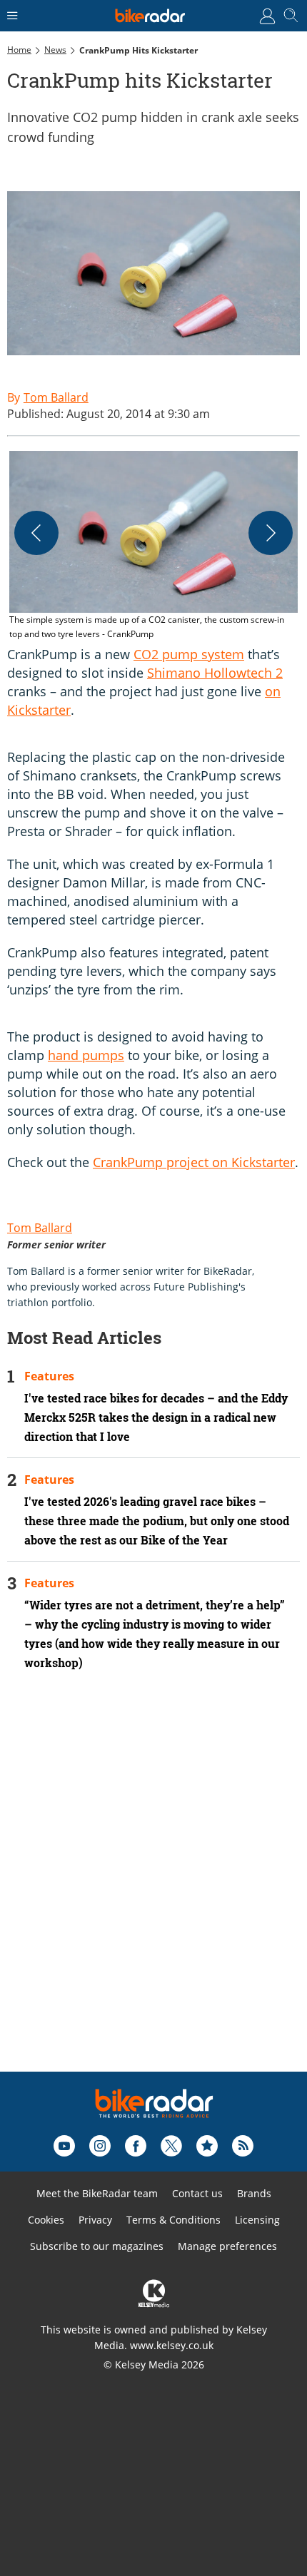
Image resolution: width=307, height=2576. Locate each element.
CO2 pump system (189, 654)
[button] (153, 546)
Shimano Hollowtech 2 (215, 673)
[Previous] (36, 533)
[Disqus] (153, 1890)
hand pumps (86, 1055)
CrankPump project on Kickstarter (194, 1162)
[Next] (271, 533)
